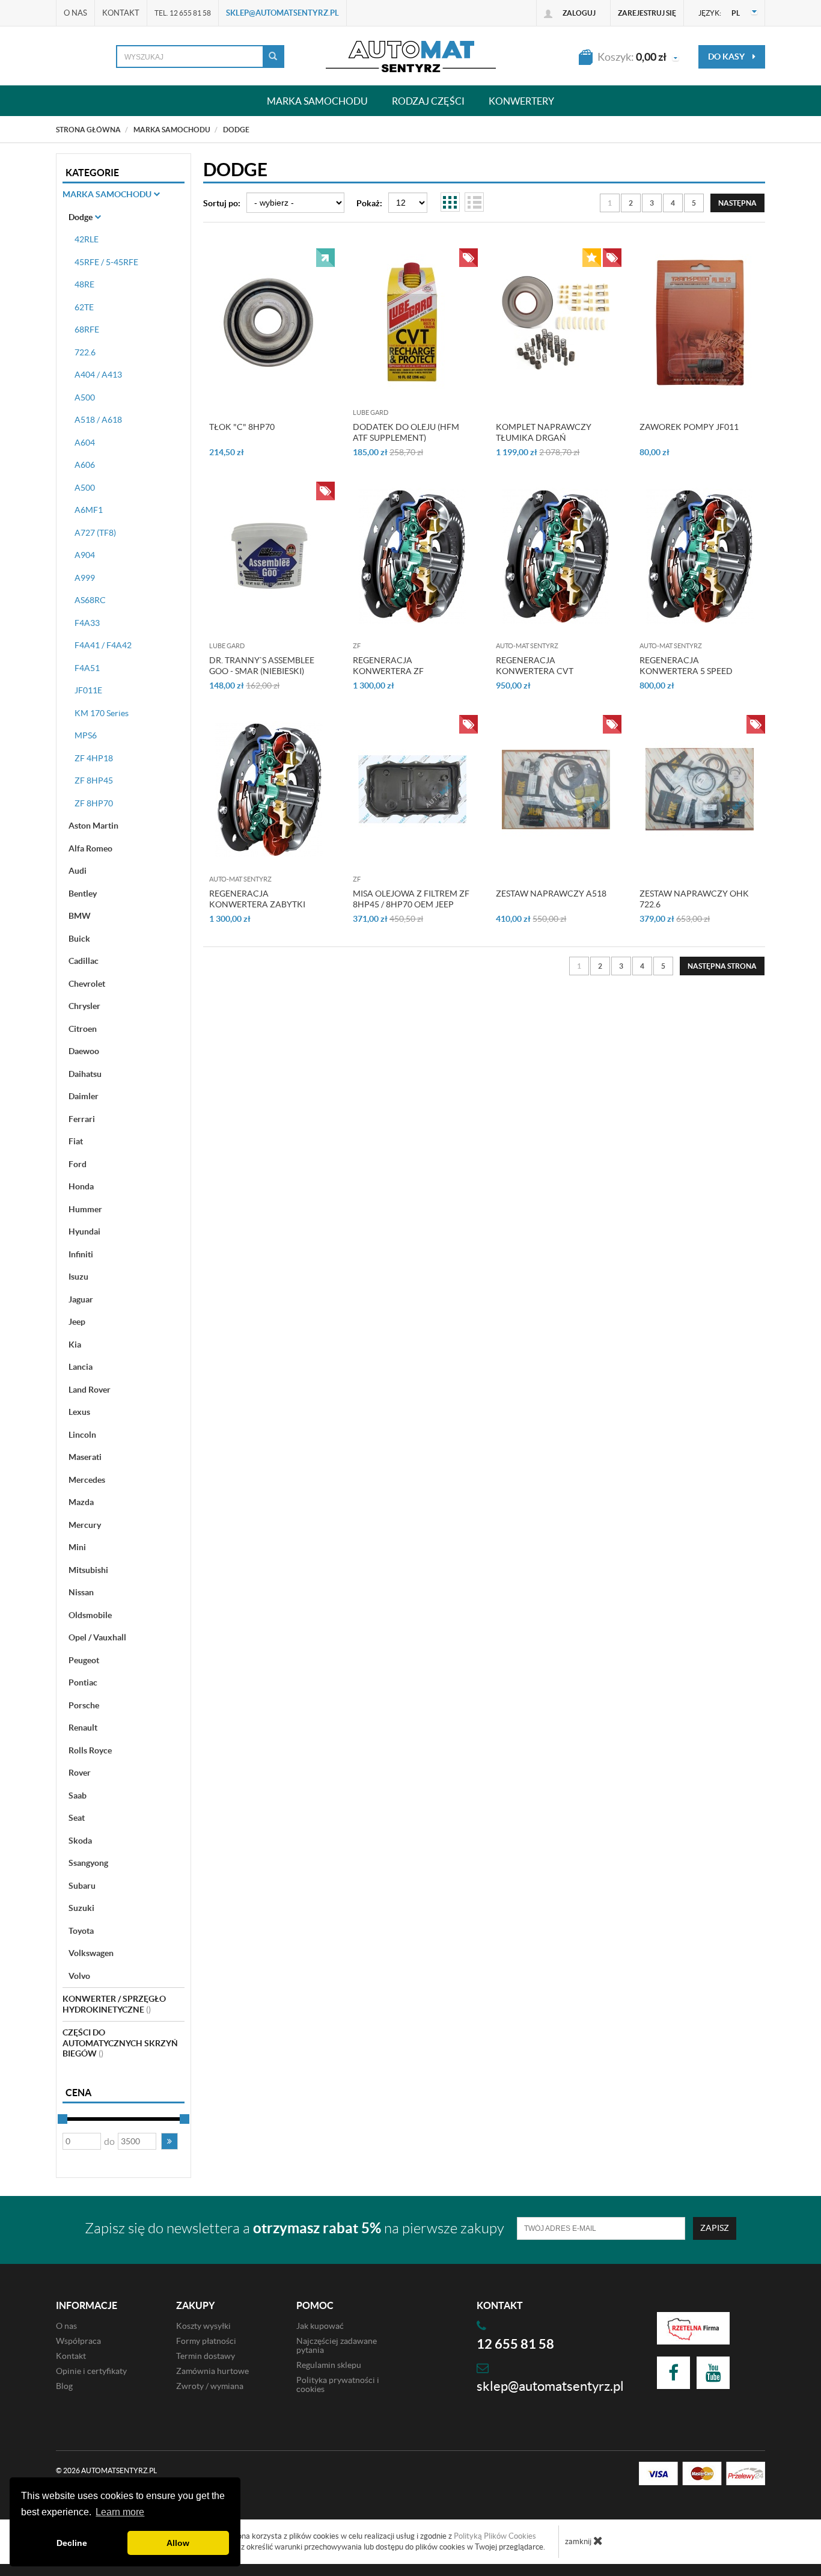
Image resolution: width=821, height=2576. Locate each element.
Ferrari (82, 1119)
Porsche (84, 1705)
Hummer (85, 1209)
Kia (75, 1345)
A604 (85, 443)
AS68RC (90, 600)
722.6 (85, 352)
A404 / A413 (98, 375)
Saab (78, 1796)
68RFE (87, 330)
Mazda (81, 1502)
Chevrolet (87, 984)
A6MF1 (89, 510)
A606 (85, 465)
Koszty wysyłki (203, 2326)
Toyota (81, 1931)
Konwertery (521, 101)
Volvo (79, 1976)
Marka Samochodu (108, 194)
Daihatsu (85, 1074)
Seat (77, 1818)
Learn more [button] (120, 2512)
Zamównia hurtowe (212, 2371)
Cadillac (84, 961)
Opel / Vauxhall (97, 1637)
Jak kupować (320, 2326)
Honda (81, 1186)
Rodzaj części (428, 101)
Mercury (85, 1525)
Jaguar (81, 1299)
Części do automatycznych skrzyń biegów (120, 2043)
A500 (85, 397)
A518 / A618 (98, 420)
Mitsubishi (88, 1570)
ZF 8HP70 (94, 803)
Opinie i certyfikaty (91, 2371)
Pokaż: (369, 203)
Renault (83, 1728)
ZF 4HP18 (94, 758)
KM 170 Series (102, 713)
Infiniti (81, 1254)
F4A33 (87, 623)
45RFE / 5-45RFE (106, 262)
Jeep (77, 1322)
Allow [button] (178, 2543)
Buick (79, 939)
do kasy (727, 57)
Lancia (81, 1367)
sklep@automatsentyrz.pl (282, 13)
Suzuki (81, 1908)
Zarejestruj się (647, 13)
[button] (169, 2141)
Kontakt (121, 13)
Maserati (85, 1457)
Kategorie (92, 173)
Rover (80, 1773)
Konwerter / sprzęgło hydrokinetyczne (114, 2004)
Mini (77, 1547)
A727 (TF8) (95, 533)
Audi (78, 871)
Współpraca (78, 2341)
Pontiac (83, 1682)
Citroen (83, 1029)
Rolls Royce (90, 1750)
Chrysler (84, 1006)
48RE (84, 284)
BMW (80, 916)
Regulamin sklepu (329, 2365)
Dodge (81, 217)
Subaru (82, 1886)
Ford (78, 1164)
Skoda (80, 1841)
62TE (84, 307)
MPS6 (86, 735)
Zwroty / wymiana (210, 2386)
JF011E (88, 690)
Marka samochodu (317, 101)
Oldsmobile (90, 1615)
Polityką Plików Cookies (495, 2536)
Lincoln (82, 1435)
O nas (75, 13)
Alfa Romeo (90, 848)
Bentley (83, 894)
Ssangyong (88, 1863)
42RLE (87, 239)
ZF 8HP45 (94, 780)
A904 (85, 555)
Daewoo (84, 1051)
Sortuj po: (222, 203)
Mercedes (87, 1480)
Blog (64, 2386)
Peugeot (84, 1660)
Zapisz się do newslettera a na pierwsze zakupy (295, 2228)
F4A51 (87, 668)
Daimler (84, 1096)
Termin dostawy (206, 2356)
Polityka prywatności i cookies (338, 2384)
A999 (85, 578)
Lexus (79, 1412)
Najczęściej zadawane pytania (337, 2345)
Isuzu (78, 1277)
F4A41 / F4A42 (103, 645)
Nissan (81, 1592)
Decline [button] (72, 2543)
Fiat (76, 1141)
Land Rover (90, 1390)
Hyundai (84, 1231)
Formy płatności (206, 2341)
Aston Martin (93, 826)
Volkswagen (91, 1953)
